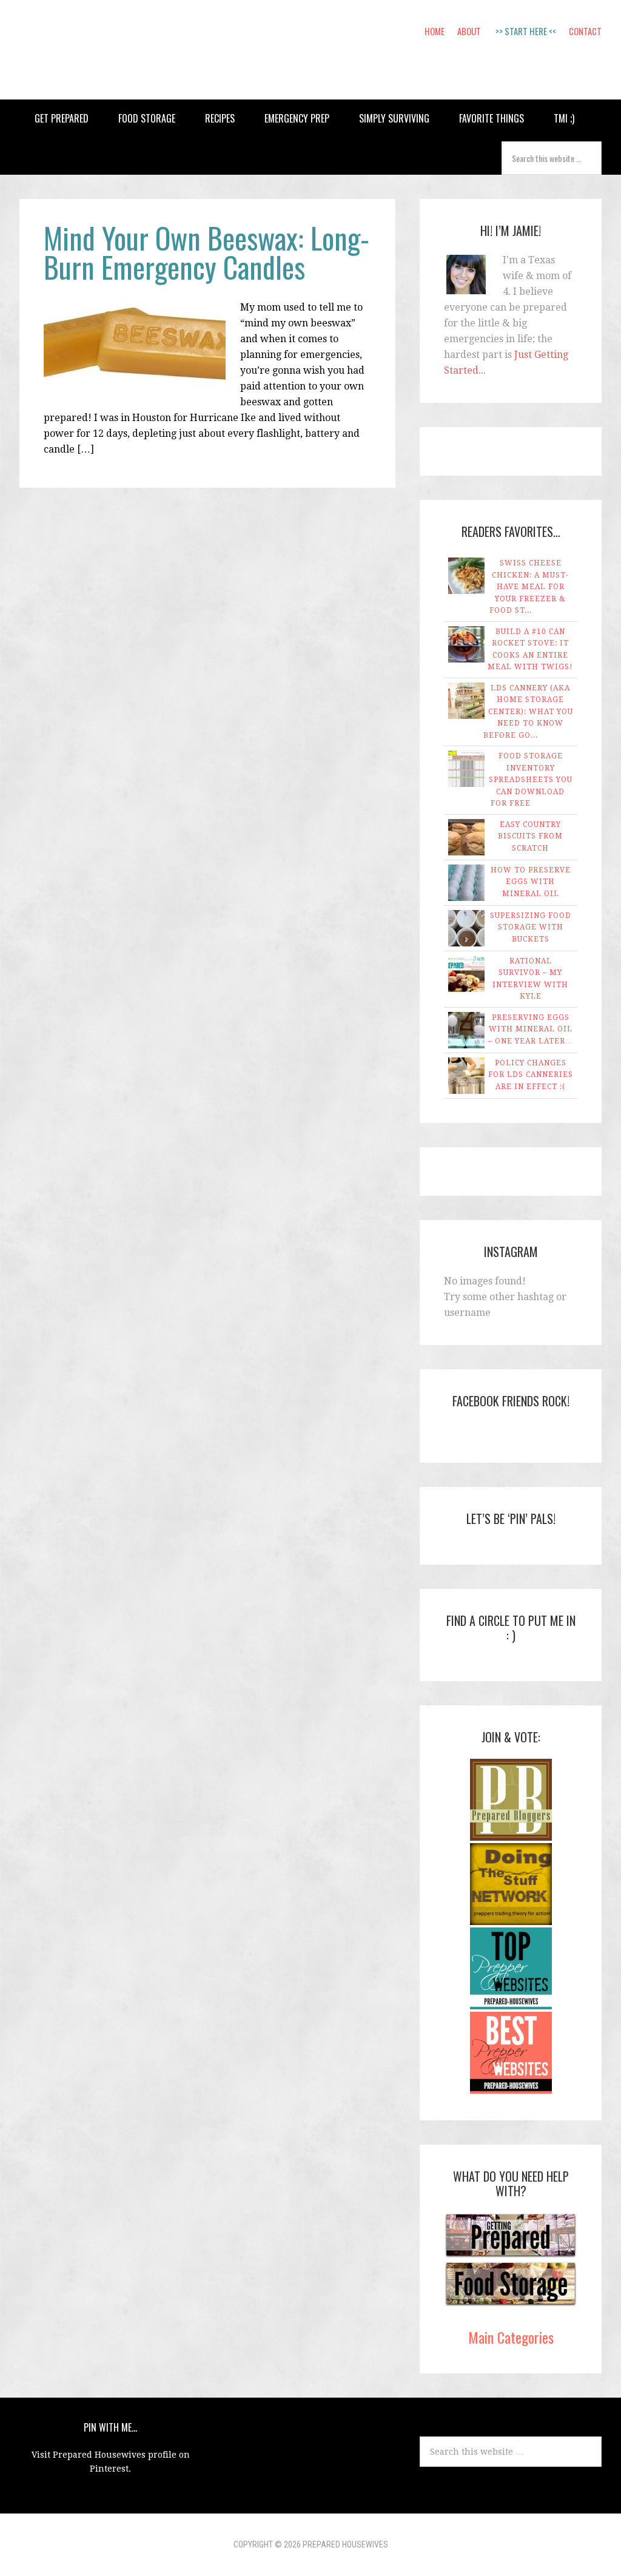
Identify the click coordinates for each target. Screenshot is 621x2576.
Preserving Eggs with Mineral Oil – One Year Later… (531, 1029)
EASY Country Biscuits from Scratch (530, 836)
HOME (435, 31)
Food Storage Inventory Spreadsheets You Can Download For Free (531, 780)
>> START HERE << (526, 31)
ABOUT (469, 31)
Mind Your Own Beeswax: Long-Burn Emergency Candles (206, 252)
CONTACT (585, 31)
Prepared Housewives (110, 50)
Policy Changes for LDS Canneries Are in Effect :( (531, 1075)
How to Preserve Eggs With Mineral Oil (531, 882)
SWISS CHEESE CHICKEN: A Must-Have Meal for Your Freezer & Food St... (529, 587)
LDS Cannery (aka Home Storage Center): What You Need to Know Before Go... (528, 712)
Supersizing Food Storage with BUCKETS (531, 927)
